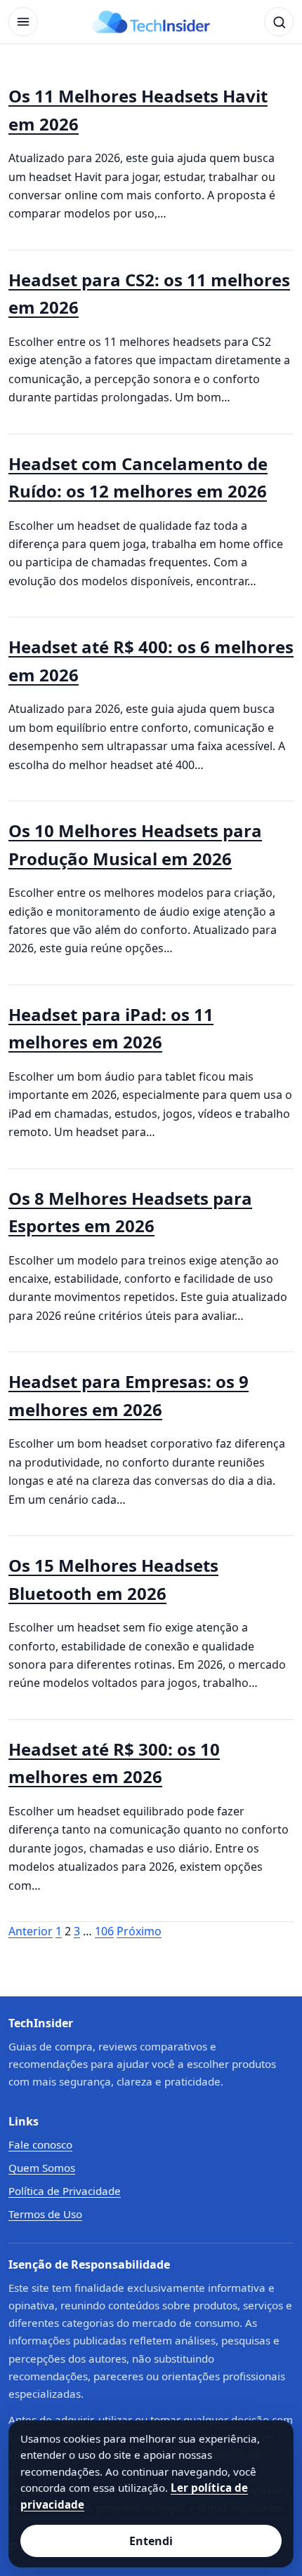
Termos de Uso (45, 2214)
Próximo (139, 1931)
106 (104, 1931)
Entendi (151, 2541)
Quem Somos (42, 2168)
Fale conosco (40, 2144)
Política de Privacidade (65, 2191)
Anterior (31, 1931)
